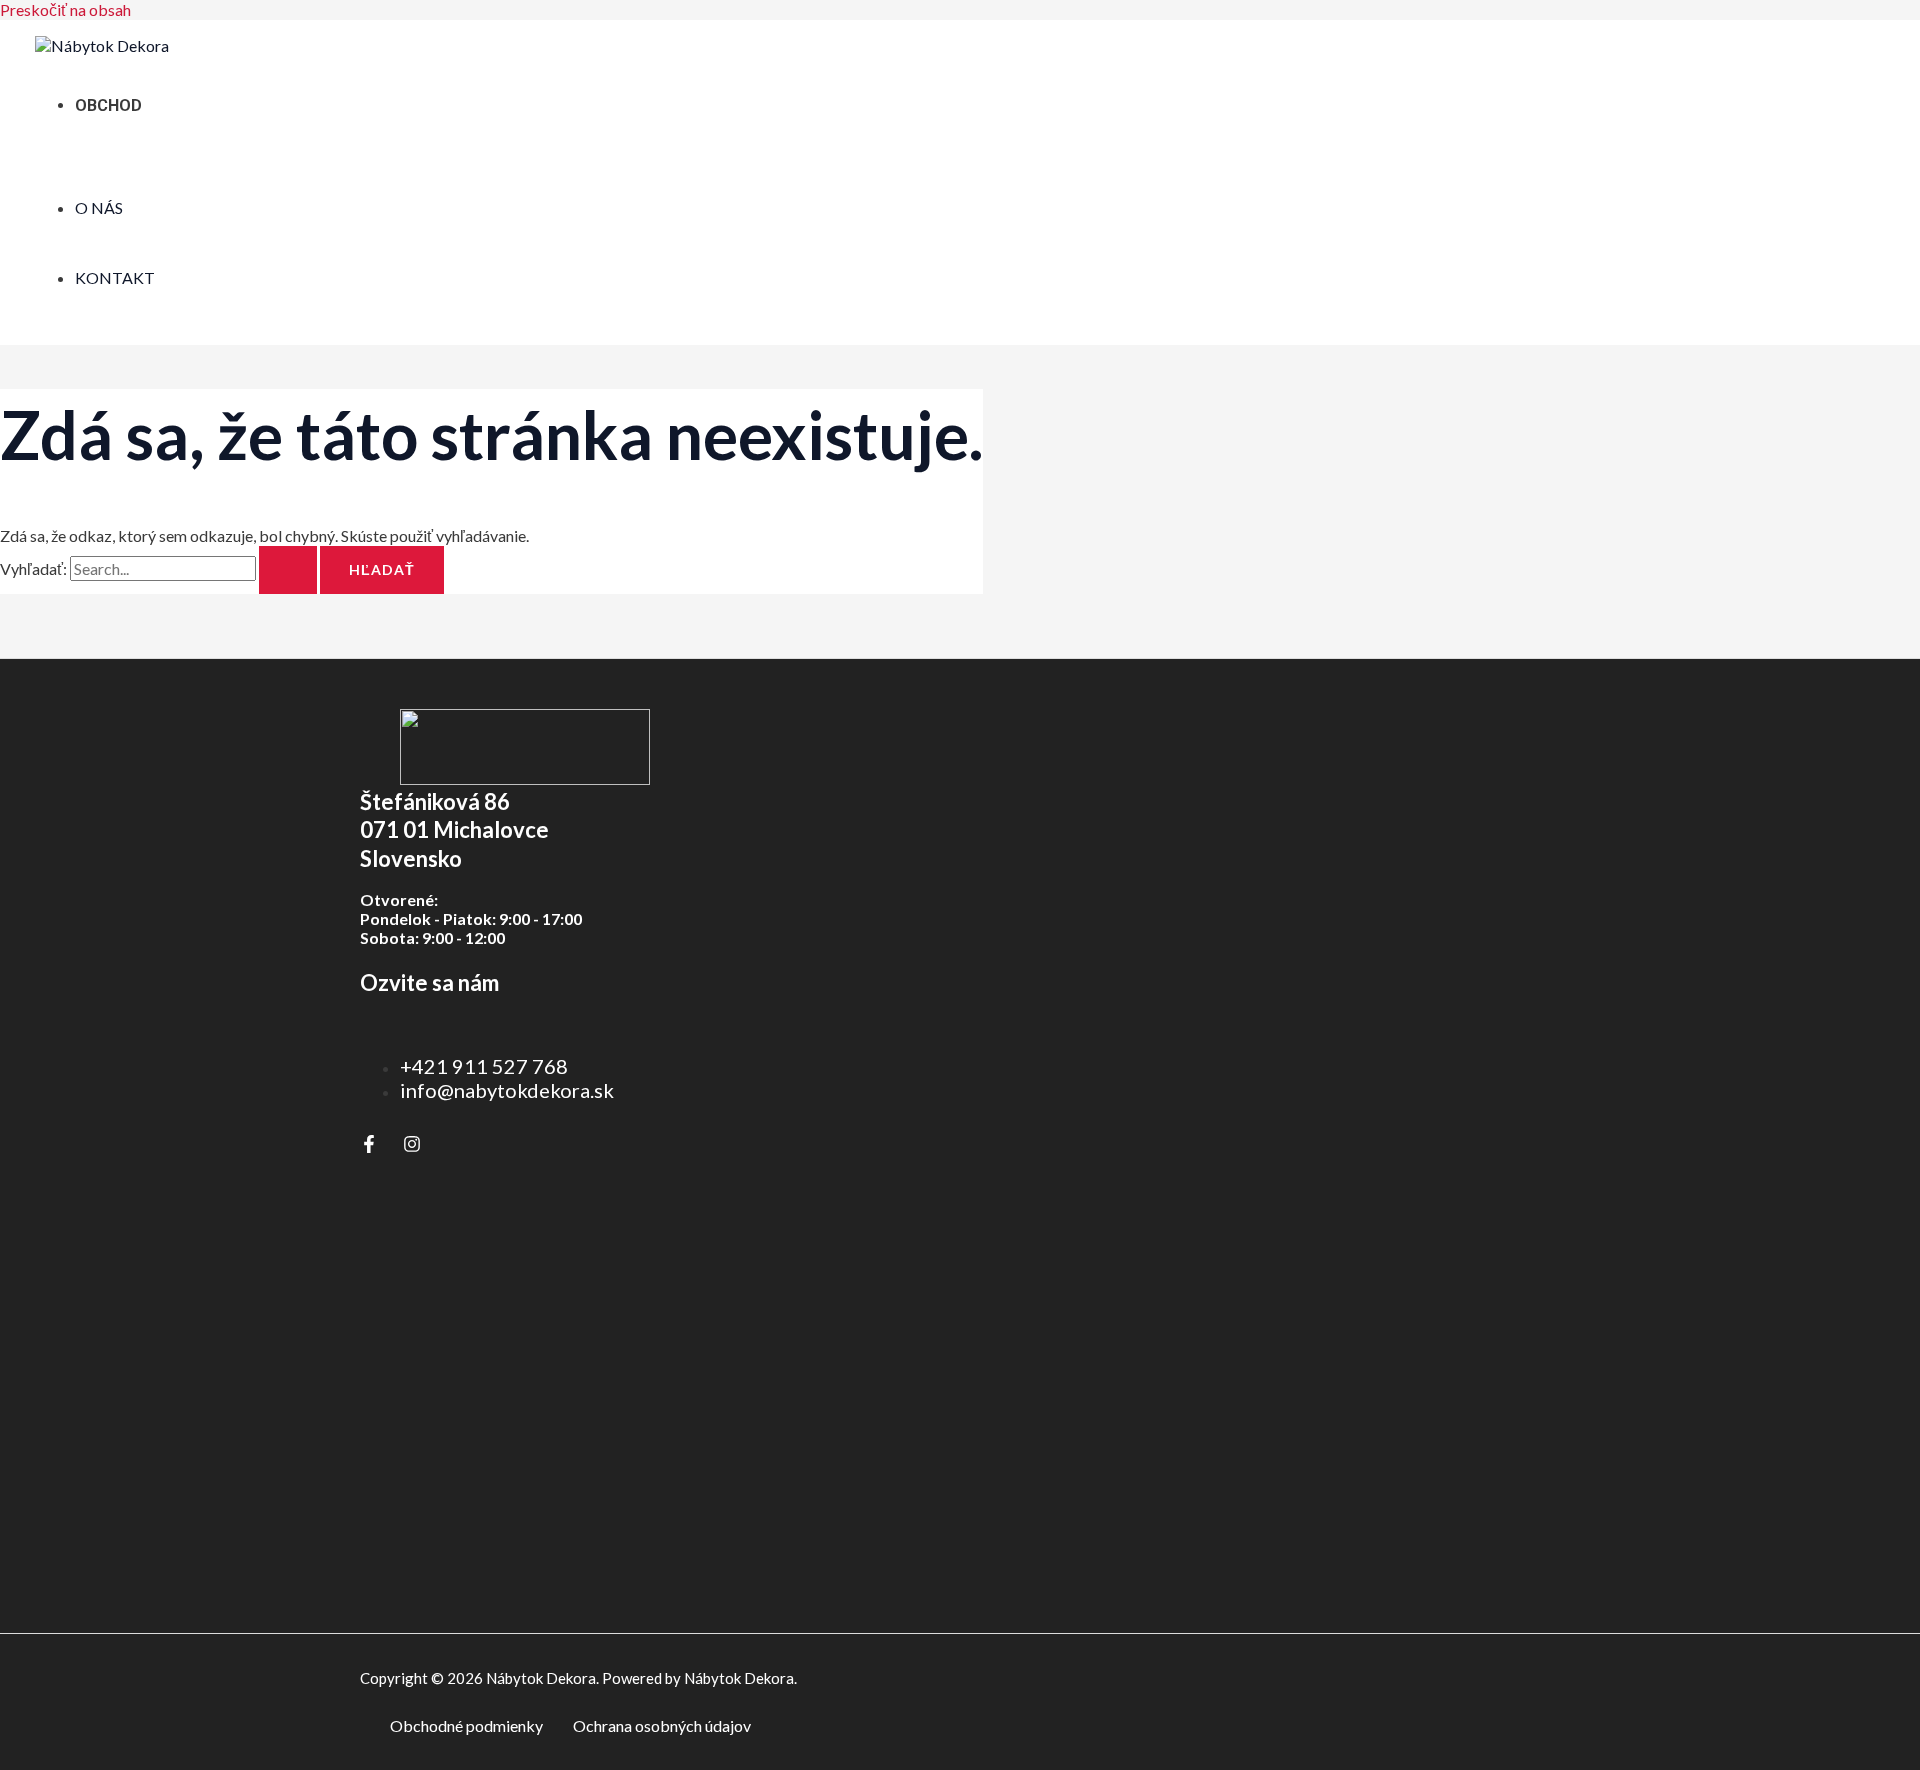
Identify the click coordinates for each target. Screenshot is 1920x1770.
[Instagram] (412, 1146)
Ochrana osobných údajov (662, 1725)
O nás (99, 207)
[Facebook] (369, 1146)
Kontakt (115, 277)
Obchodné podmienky (466, 1725)
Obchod (108, 105)
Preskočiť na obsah (65, 9)
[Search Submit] (288, 570)
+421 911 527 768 (484, 1066)
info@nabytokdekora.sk (507, 1090)
